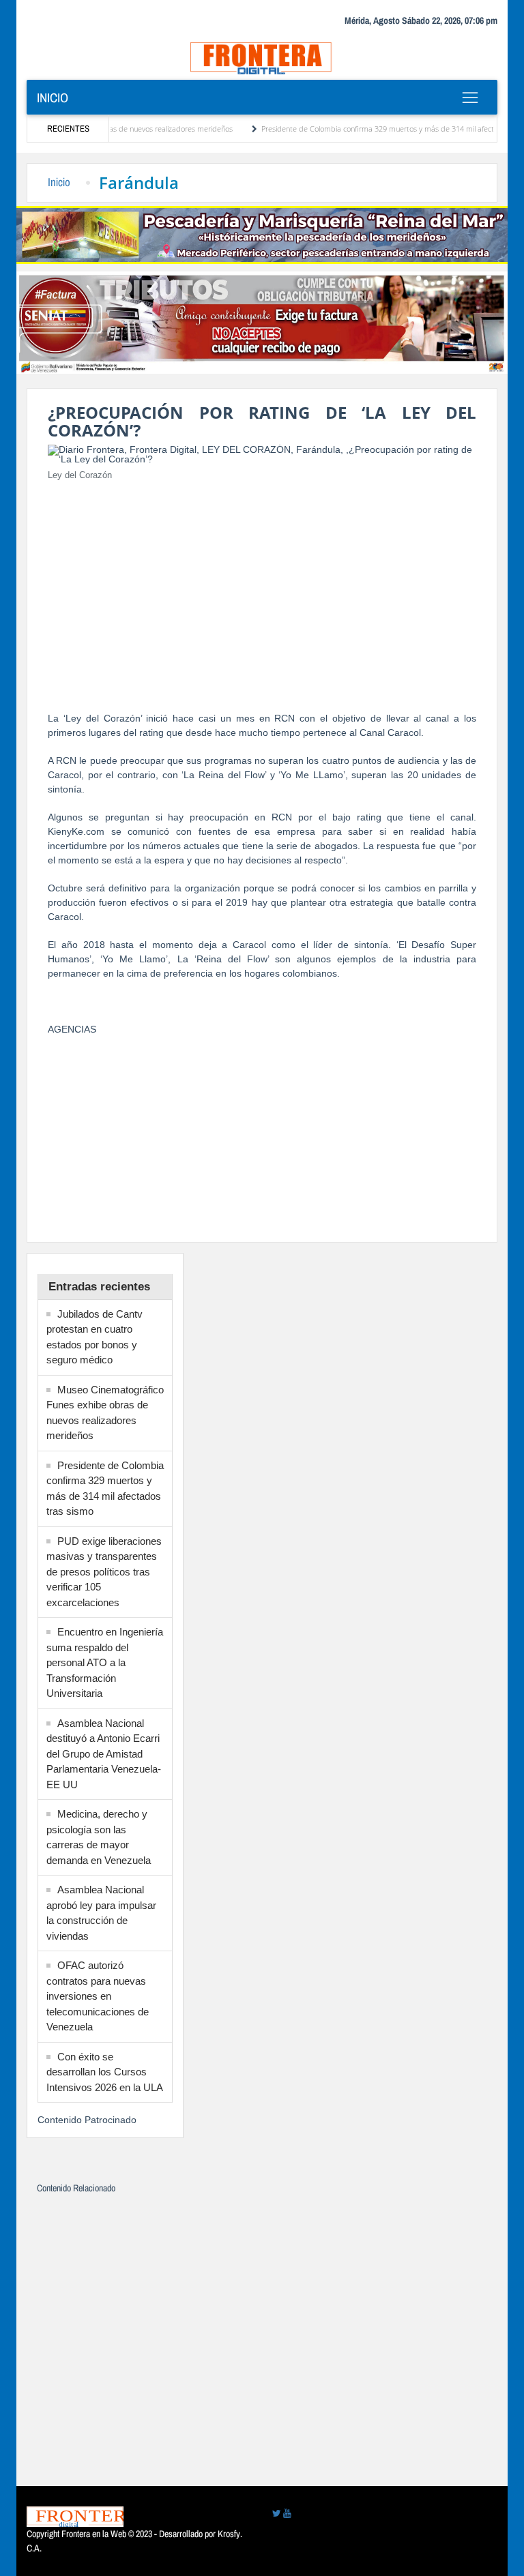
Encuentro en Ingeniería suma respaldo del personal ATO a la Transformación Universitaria (105, 1662)
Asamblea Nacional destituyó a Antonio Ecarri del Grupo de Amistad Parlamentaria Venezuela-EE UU (104, 1754)
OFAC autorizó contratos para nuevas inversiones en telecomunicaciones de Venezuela (98, 1996)
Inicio (53, 98)
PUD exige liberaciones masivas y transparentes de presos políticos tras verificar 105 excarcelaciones (104, 1572)
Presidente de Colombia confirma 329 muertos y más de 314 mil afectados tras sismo (375, 129)
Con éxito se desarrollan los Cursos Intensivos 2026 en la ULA (105, 2072)
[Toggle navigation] (470, 98)
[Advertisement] (262, 588)
